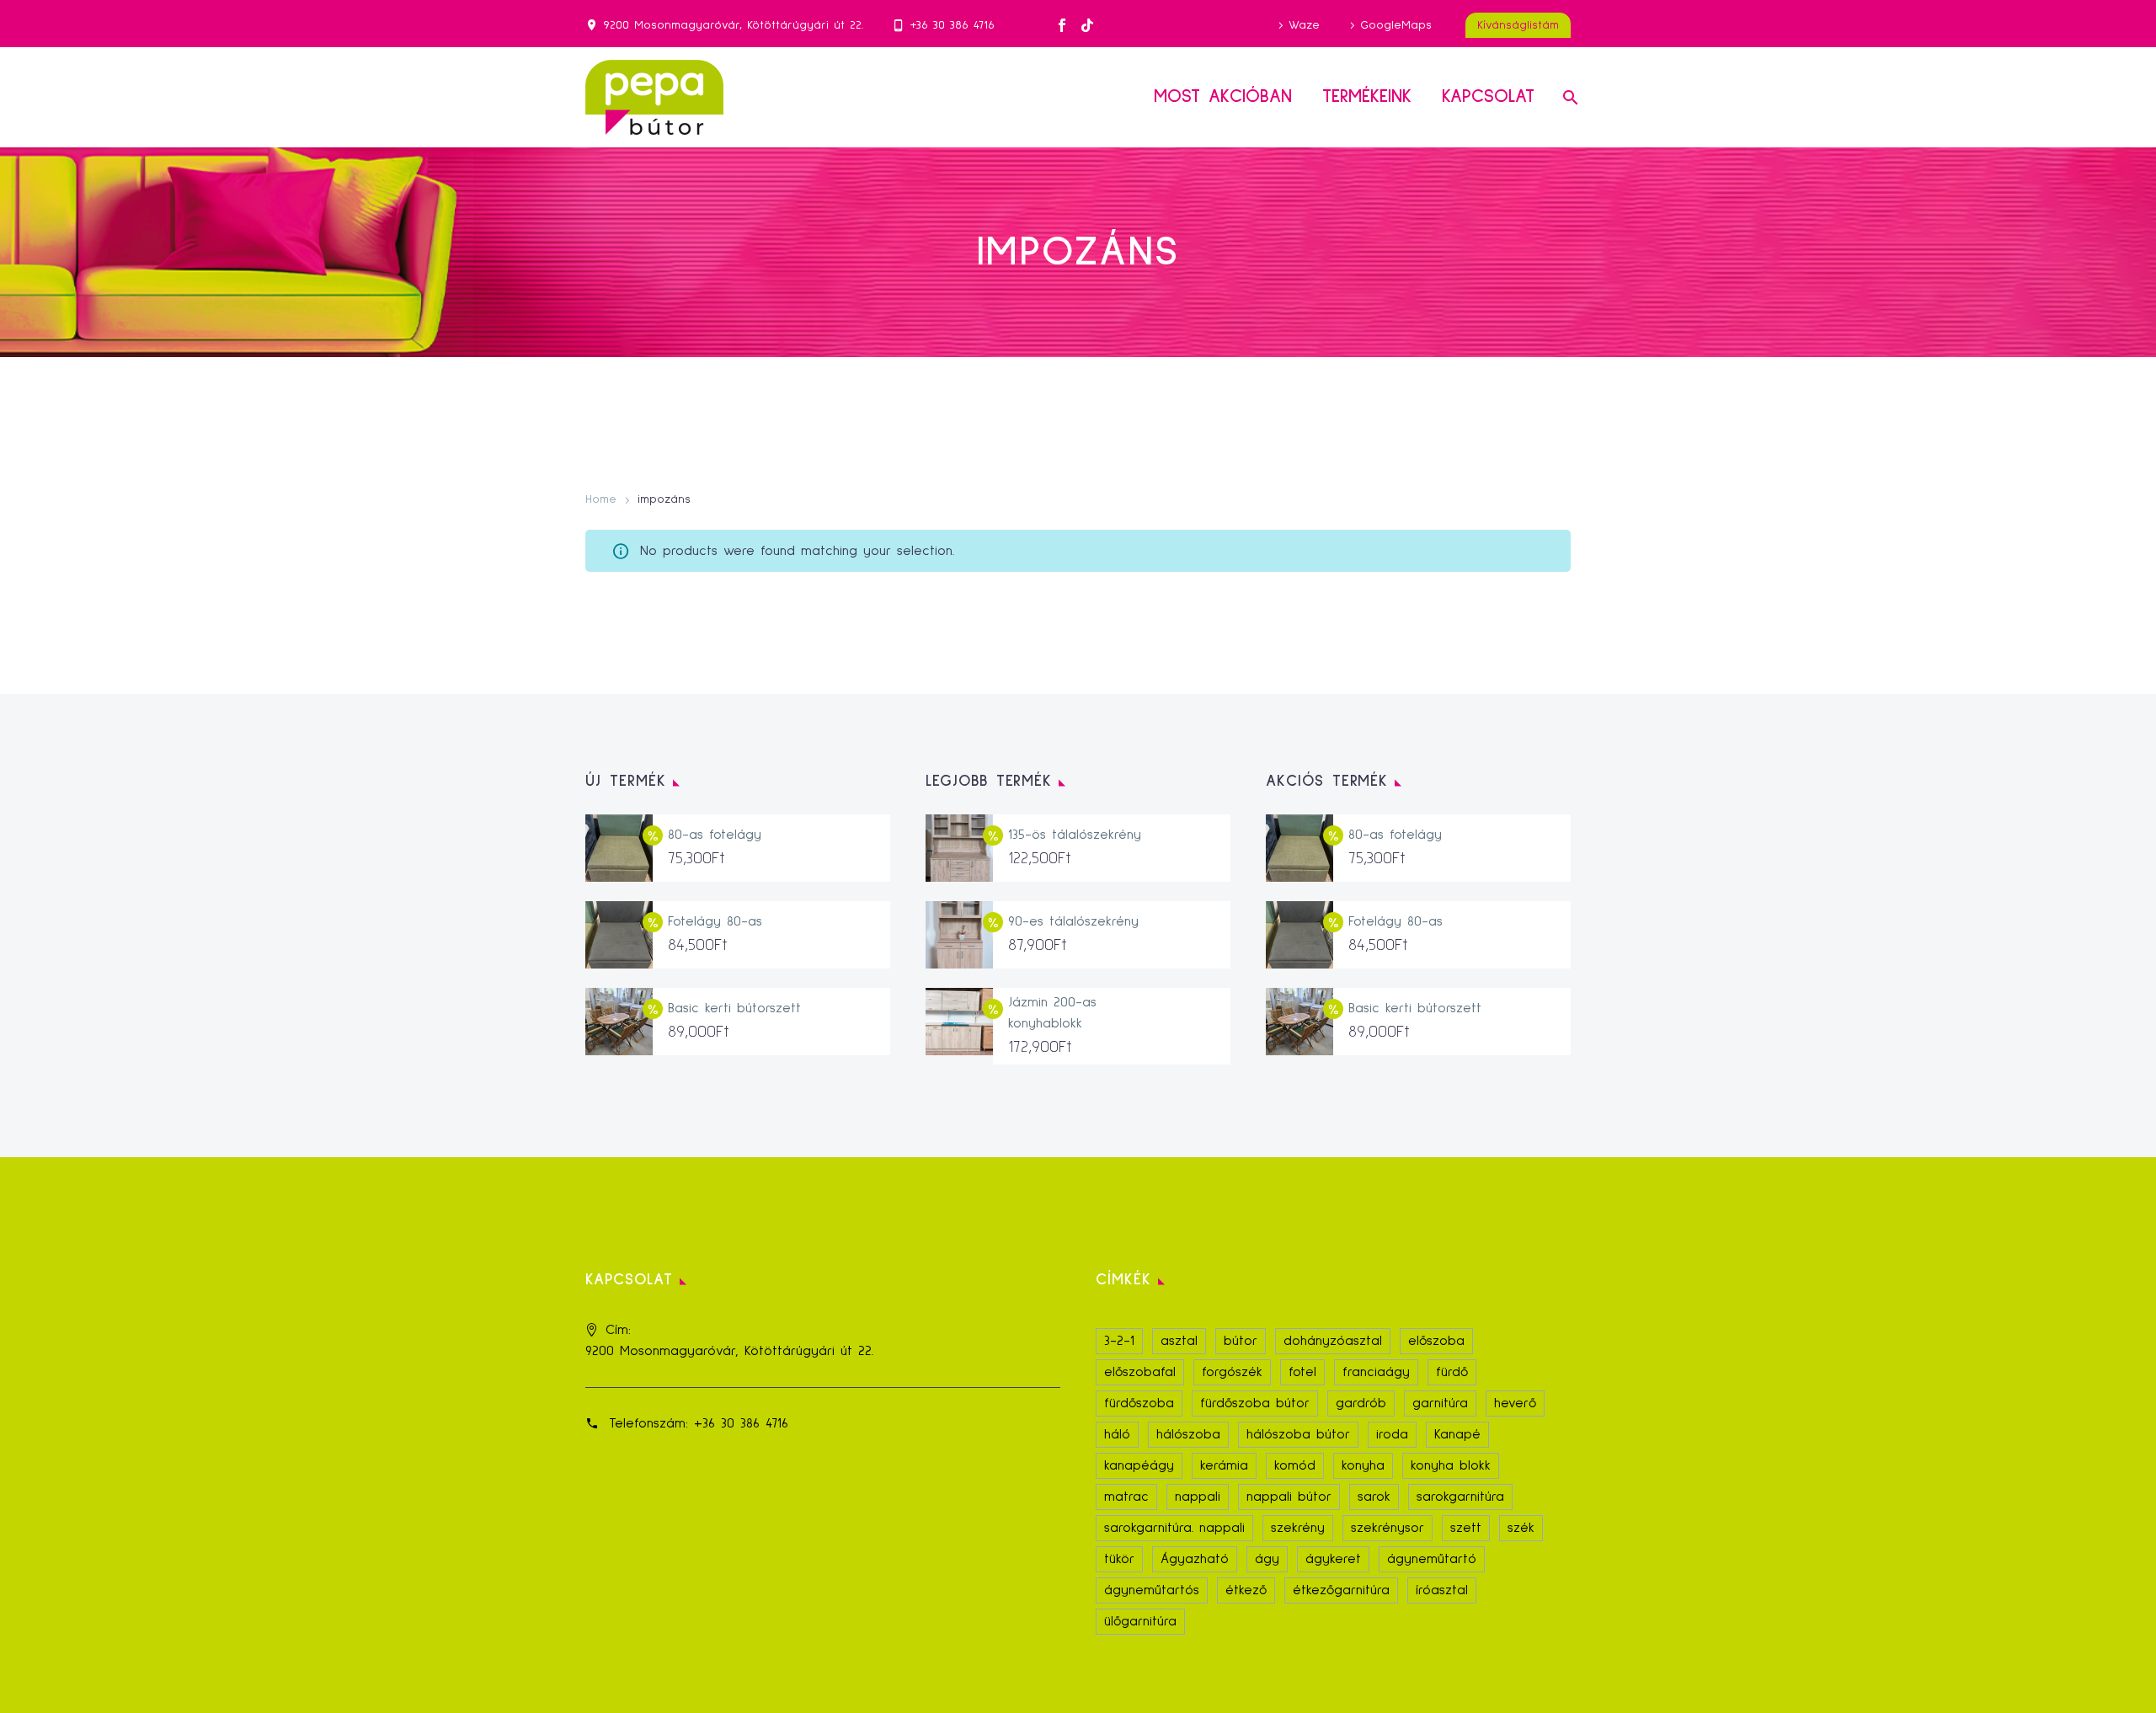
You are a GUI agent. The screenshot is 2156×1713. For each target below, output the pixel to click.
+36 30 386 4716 (953, 25)
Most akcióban (1223, 97)
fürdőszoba (1139, 1403)
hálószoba (1188, 1434)
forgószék (1232, 1372)
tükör (1119, 1559)
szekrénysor (1388, 1528)
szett (1466, 1528)
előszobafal (1140, 1372)
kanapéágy (1139, 1465)
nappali (1198, 1497)
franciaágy (1376, 1372)
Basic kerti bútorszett (734, 1008)
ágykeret (1333, 1559)
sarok (1374, 1497)
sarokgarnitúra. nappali (1174, 1528)
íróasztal (1442, 1590)
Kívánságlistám (1518, 25)
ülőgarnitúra (1140, 1621)
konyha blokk (1451, 1465)
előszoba (1436, 1341)
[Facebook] (1062, 25)
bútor (1241, 1341)
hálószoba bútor (1298, 1434)
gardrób (1361, 1403)
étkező (1246, 1590)
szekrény (1298, 1528)
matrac (1126, 1497)
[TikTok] (1087, 25)
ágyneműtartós (1152, 1590)
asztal (1179, 1341)
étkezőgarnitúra (1341, 1590)
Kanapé (1457, 1434)
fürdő (1452, 1372)
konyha (1363, 1465)
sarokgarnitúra (1460, 1497)
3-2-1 (1119, 1341)
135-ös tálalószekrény (1075, 835)
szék (1521, 1528)
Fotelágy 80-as (715, 921)
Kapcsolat (1488, 97)
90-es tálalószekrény (1073, 921)
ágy (1267, 1559)
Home (601, 499)
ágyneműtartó (1432, 1559)
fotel (1302, 1372)
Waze (1304, 25)
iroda (1392, 1434)
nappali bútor (1289, 1497)
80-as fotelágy (715, 835)
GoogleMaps (1396, 25)
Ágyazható (1195, 1559)
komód (1295, 1465)
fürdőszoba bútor (1255, 1403)
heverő (1515, 1403)
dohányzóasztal (1333, 1341)
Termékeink (1367, 97)
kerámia (1224, 1465)
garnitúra (1440, 1403)
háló (1117, 1434)
